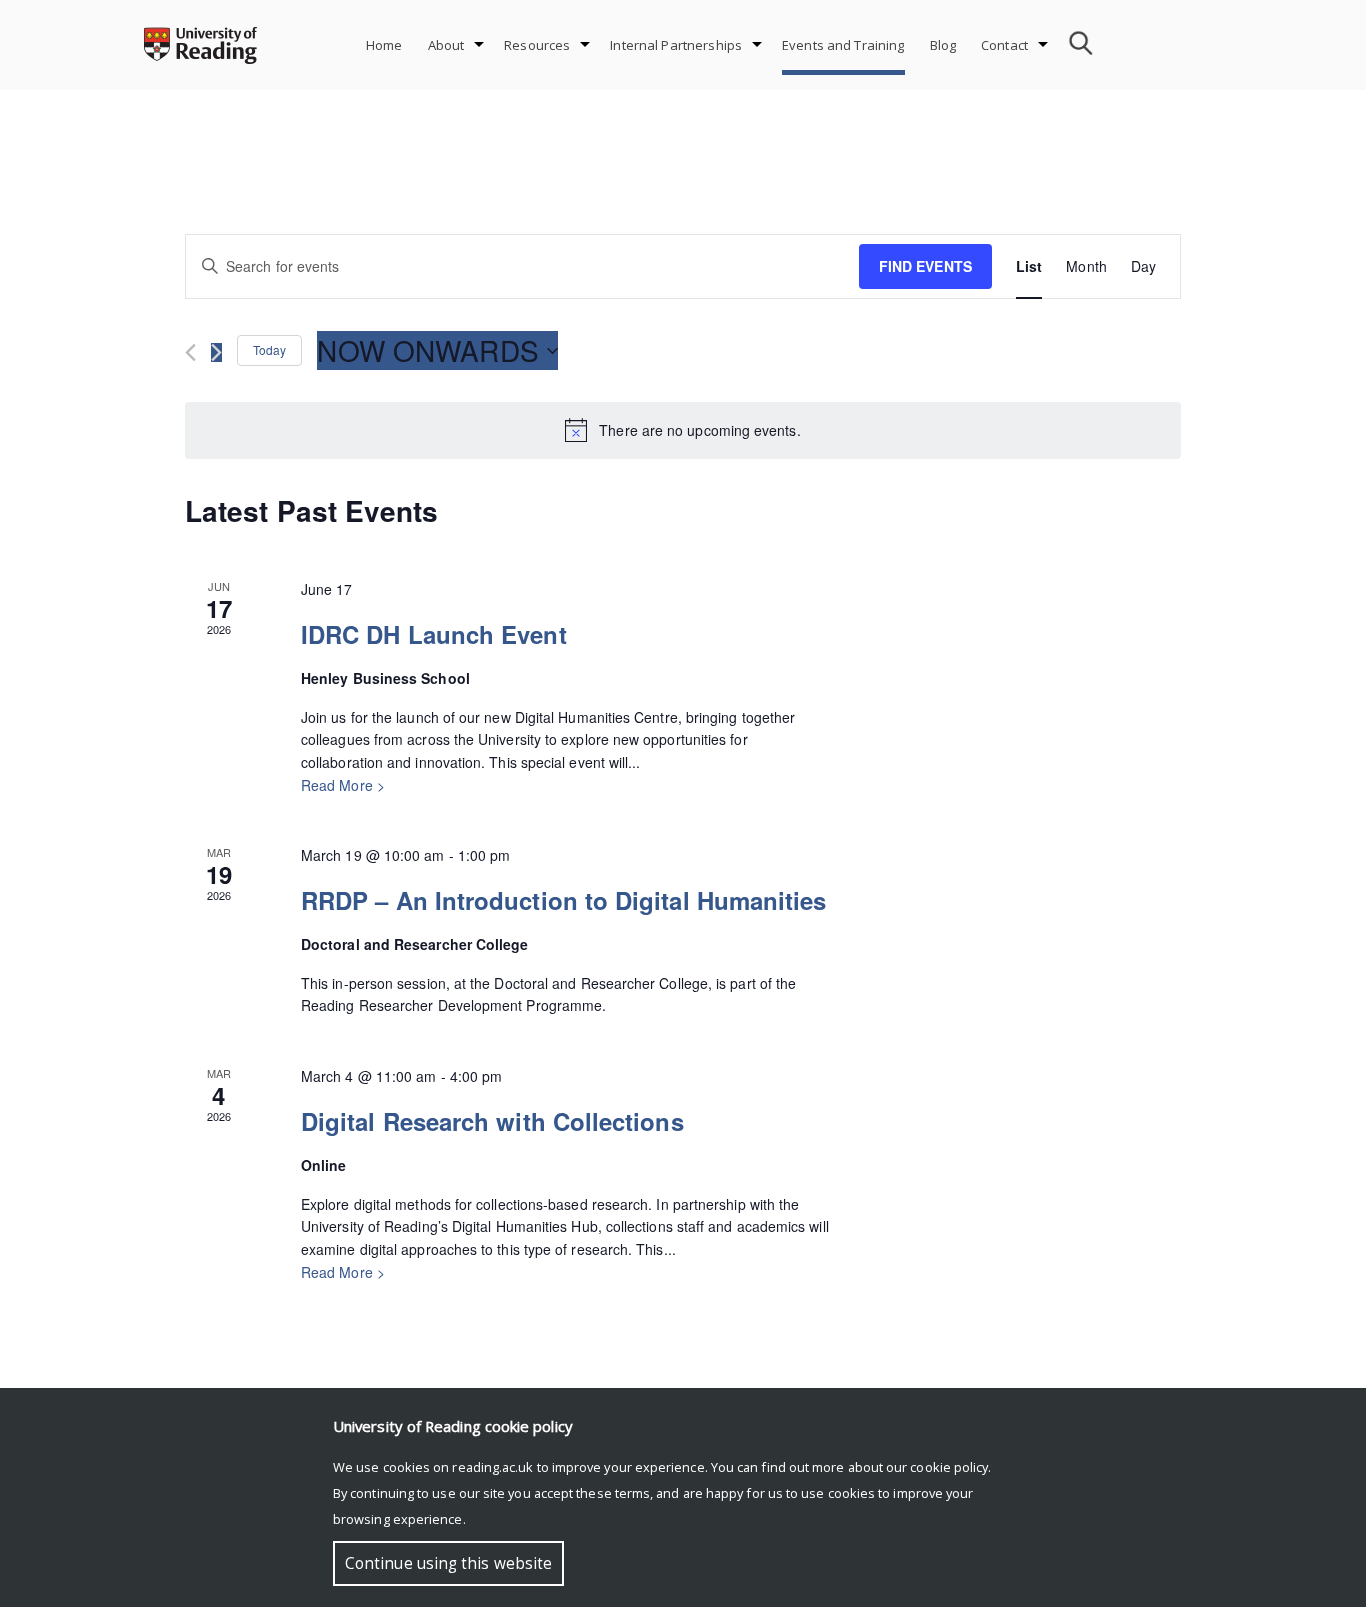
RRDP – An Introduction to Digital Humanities (564, 900)
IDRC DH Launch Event (434, 634)
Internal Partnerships (676, 45)
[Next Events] (216, 352)
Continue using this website (448, 1563)
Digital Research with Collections (492, 1121)
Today (269, 349)
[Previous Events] (190, 352)
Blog (943, 45)
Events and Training (843, 45)
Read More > (343, 785)
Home (384, 45)
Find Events (925, 266)
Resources (537, 45)
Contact (1004, 45)
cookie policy (949, 1467)
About (446, 45)
